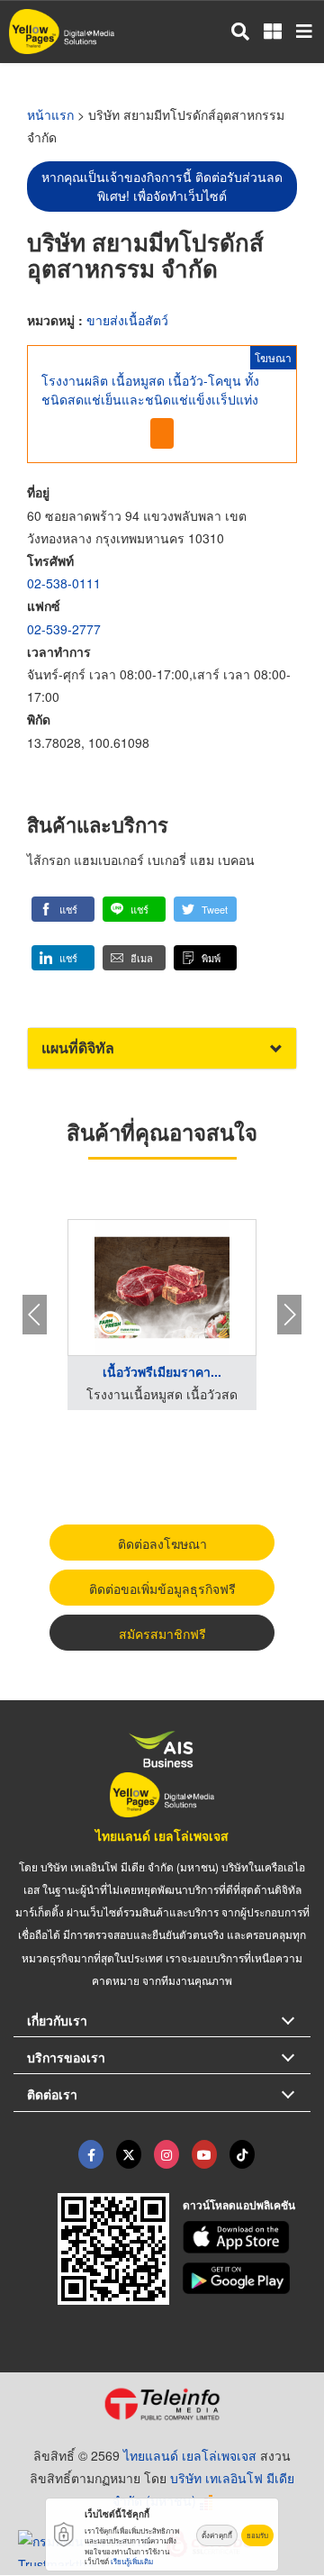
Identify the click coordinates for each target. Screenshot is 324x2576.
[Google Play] (247, 2279)
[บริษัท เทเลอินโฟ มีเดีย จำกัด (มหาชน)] (162, 2404)
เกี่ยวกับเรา (57, 2020)
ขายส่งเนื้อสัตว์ (127, 320)
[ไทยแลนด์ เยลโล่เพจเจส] (129, 2154)
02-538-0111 (64, 583)
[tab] (162, 1048)
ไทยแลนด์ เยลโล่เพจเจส (162, 1835)
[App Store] (247, 2237)
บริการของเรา (66, 2057)
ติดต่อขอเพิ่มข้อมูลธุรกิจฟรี (162, 1588)
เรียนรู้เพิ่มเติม (132, 2561)
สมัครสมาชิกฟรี (162, 1634)
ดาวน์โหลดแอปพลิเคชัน (239, 2205)
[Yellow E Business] (91, 2154)
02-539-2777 (64, 629)
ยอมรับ (257, 2535)
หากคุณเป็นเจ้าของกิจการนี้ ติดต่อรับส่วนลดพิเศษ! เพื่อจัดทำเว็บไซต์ (162, 186)
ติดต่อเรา (52, 2094)
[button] (63, 909)
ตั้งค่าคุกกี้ (217, 2535)
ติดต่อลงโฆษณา (162, 1543)
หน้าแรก (50, 114)
